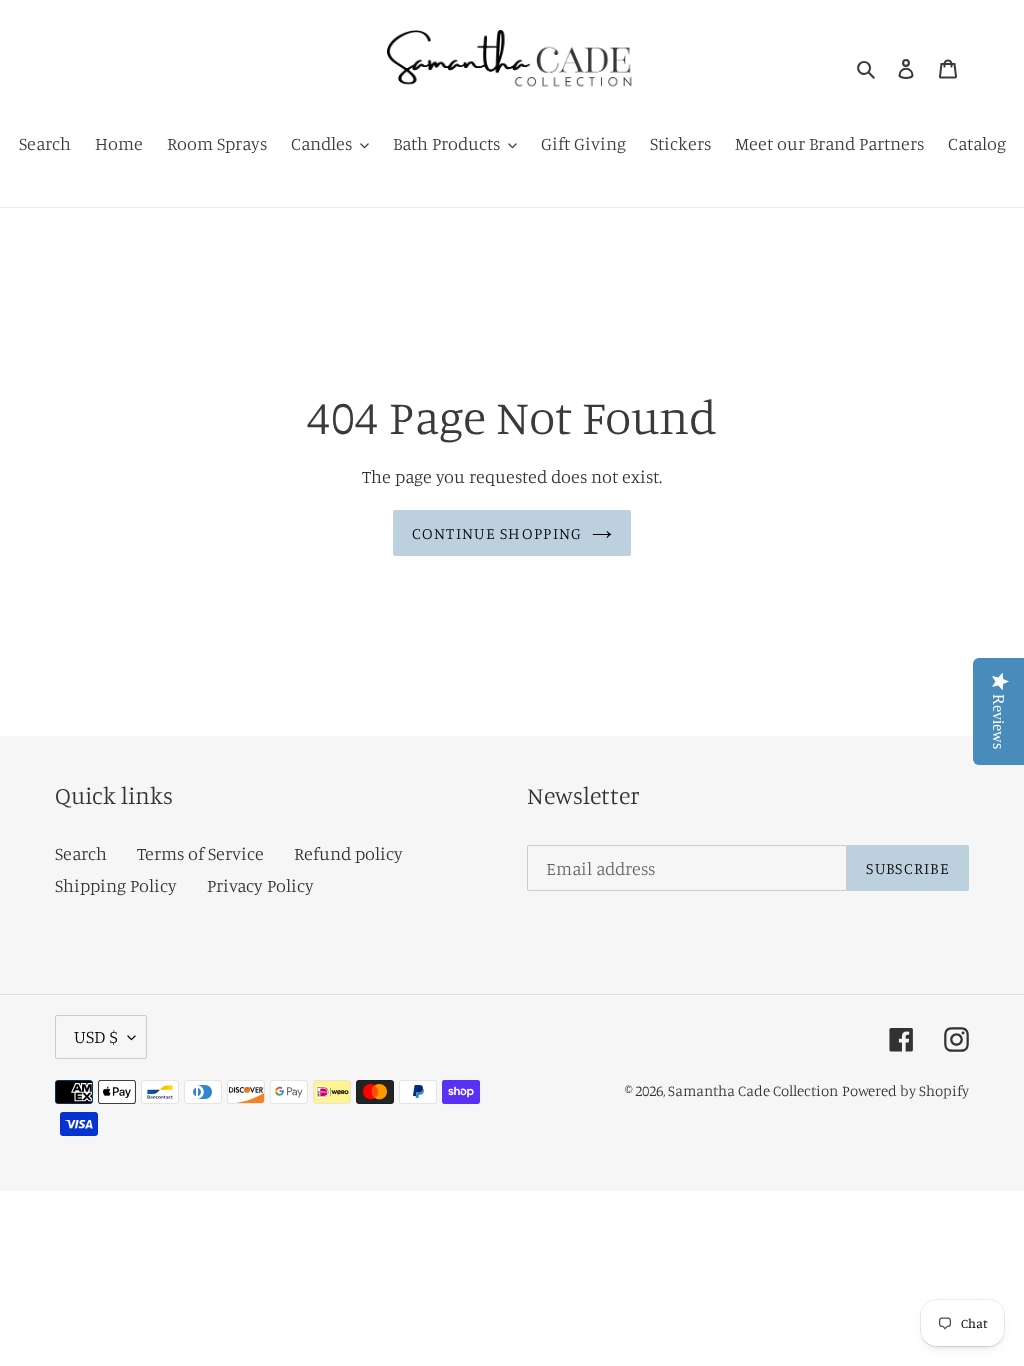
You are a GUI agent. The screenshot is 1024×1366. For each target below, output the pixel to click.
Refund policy (348, 853)
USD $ (96, 1036)
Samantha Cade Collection (753, 1090)
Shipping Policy (116, 885)
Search (81, 853)
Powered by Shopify (905, 1090)
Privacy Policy (260, 885)
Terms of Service (200, 853)
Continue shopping (497, 533)
